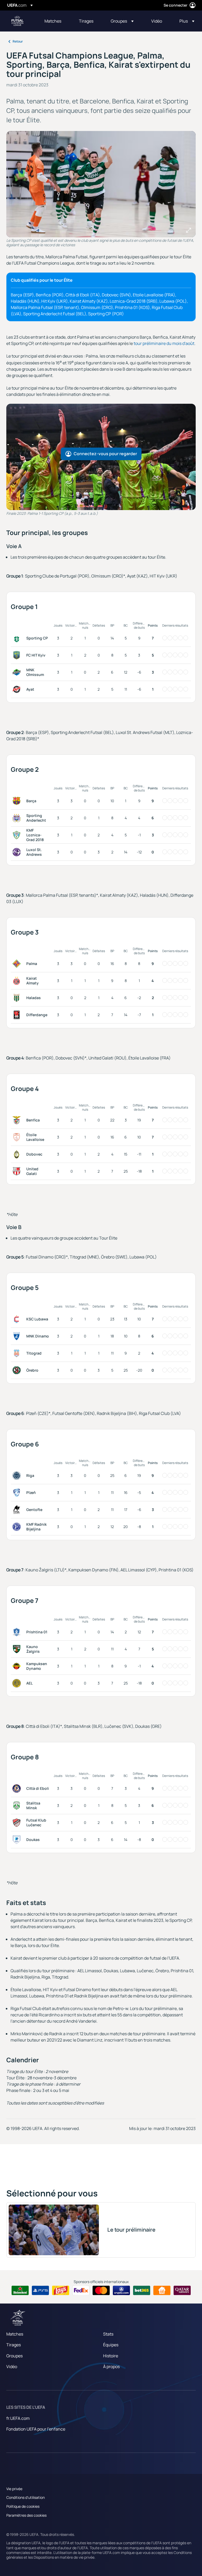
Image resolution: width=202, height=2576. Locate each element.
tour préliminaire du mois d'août (164, 343)
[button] (122, 21)
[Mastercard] (101, 2290)
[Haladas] (18, 998)
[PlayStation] (40, 2290)
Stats (108, 2334)
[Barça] (18, 801)
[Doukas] (18, 1840)
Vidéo (12, 2367)
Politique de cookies (23, 2506)
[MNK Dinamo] (18, 1336)
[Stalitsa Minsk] (18, 1806)
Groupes (14, 2356)
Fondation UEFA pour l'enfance (36, 2429)
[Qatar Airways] (182, 2290)
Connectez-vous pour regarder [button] (105, 454)
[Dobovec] (18, 1154)
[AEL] (18, 1683)
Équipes (111, 2345)
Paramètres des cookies (26, 2515)
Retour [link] (18, 41)
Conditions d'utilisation (26, 2497)
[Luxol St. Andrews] (18, 852)
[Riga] (18, 1476)
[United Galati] (18, 1171)
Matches (15, 2334)
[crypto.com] (121, 2290)
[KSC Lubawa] (18, 1319)
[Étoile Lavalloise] (18, 1137)
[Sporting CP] (18, 638)
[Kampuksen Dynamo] (18, 1666)
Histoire (111, 2356)
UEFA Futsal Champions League (17, 21)
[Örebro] (18, 1370)
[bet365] (142, 2290)
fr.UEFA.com (18, 2418)
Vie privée (14, 2489)
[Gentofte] (18, 1510)
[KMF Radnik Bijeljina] (18, 1527)
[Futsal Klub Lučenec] (18, 1823)
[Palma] (18, 964)
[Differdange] (18, 1015)
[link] (53, 21)
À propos (111, 2367)
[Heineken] (20, 2290)
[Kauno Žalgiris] (18, 1649)
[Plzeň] (18, 1493)
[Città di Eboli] (18, 1788)
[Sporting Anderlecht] (18, 818)
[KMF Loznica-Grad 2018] (18, 835)
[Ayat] (18, 689)
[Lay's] (61, 2290)
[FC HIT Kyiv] (18, 655)
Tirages (14, 2345)
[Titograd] (18, 1353)
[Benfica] (18, 1120)
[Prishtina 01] (18, 1632)
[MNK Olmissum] (18, 672)
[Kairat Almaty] (18, 981)
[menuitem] (55, 21)
